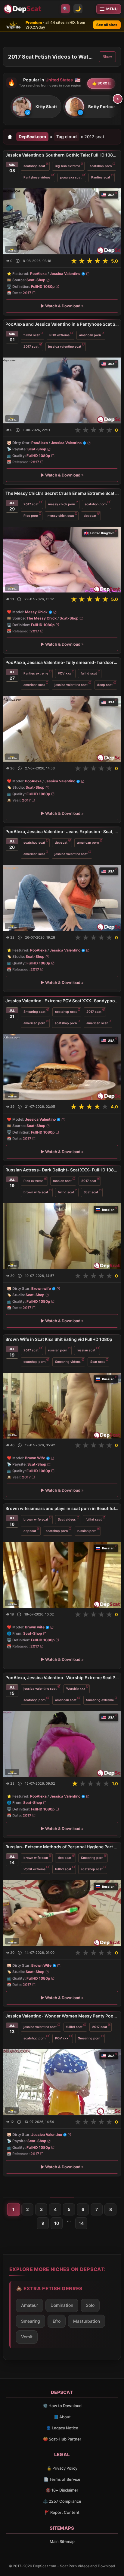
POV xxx (64, 673)
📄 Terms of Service (62, 2479)
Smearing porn (92, 1857)
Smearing (31, 2321)
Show (107, 57)
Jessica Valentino (65, 274)
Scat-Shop (36, 280)
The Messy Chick (42, 618)
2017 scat (31, 347)
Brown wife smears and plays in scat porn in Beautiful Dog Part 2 (62, 1508)
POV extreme (59, 335)
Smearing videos (68, 1361)
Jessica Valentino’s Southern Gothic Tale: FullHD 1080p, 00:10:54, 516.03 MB (62, 155)
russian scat (62, 1181)
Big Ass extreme (67, 166)
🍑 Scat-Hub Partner (62, 2439)
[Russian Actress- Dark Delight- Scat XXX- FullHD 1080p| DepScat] (62, 1236)
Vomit (27, 2337)
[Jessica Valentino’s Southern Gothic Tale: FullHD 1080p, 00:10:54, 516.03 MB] (62, 221)
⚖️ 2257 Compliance (62, 2501)
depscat (90, 516)
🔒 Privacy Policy (62, 2468)
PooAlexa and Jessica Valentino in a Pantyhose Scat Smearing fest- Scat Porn (62, 324)
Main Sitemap (62, 2541)
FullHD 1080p (43, 286)
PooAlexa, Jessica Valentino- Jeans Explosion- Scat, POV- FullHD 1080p (62, 831)
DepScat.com (32, 137)
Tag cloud (67, 137)
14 (81, 2223)
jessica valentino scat (65, 347)
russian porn (58, 1350)
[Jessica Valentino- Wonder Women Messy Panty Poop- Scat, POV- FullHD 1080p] (62, 2082)
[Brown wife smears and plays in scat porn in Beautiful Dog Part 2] (62, 1574)
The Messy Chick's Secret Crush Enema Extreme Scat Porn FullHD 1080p (62, 493)
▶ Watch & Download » (62, 306)
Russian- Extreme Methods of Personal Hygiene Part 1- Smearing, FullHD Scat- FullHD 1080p (62, 1847)
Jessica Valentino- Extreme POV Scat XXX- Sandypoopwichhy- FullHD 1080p (62, 1001)
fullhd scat (32, 335)
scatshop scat (34, 166)
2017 (27, 293)
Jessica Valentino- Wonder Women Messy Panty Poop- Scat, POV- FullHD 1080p (62, 2016)
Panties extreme (36, 673)
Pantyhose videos (37, 177)
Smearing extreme (100, 1700)
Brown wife (41, 1289)
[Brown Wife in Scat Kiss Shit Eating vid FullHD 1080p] (62, 1405)
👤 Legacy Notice (62, 2428)
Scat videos (67, 1519)
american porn (90, 335)
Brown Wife (35, 1458)
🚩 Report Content (62, 2512)
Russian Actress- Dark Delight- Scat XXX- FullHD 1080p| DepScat (62, 1170)
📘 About (62, 2417)
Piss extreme (33, 1181)
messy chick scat (61, 516)
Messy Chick (36, 612)
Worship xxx (76, 1688)
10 (57, 2223)
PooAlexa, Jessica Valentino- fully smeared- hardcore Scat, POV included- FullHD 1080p (62, 662)
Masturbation (87, 2321)
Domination (62, 2305)
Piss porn (31, 516)
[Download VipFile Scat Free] (23, 9)
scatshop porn (101, 166)
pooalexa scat (71, 177)
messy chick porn (62, 504)
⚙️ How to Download (62, 2406)
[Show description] (18, 261)
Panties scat (101, 177)
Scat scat (91, 1192)
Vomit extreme (34, 1869)
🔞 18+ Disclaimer (62, 2490)
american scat (34, 685)
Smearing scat (34, 1012)
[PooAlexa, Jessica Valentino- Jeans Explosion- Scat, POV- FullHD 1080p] (62, 898)
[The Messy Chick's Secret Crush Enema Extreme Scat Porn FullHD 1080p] (62, 560)
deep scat (105, 685)
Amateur (29, 2305)
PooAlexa (38, 274)
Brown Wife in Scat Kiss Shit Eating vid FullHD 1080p (59, 1339)
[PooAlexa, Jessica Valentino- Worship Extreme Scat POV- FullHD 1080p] (62, 1744)
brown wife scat (36, 1192)
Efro (57, 2321)
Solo (90, 2305)
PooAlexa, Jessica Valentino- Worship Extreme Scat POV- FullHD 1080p (62, 1678)
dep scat (65, 1857)
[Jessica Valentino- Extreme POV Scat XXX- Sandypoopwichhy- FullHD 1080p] (62, 1067)
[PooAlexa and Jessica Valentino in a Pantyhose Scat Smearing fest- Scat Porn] (62, 390)
